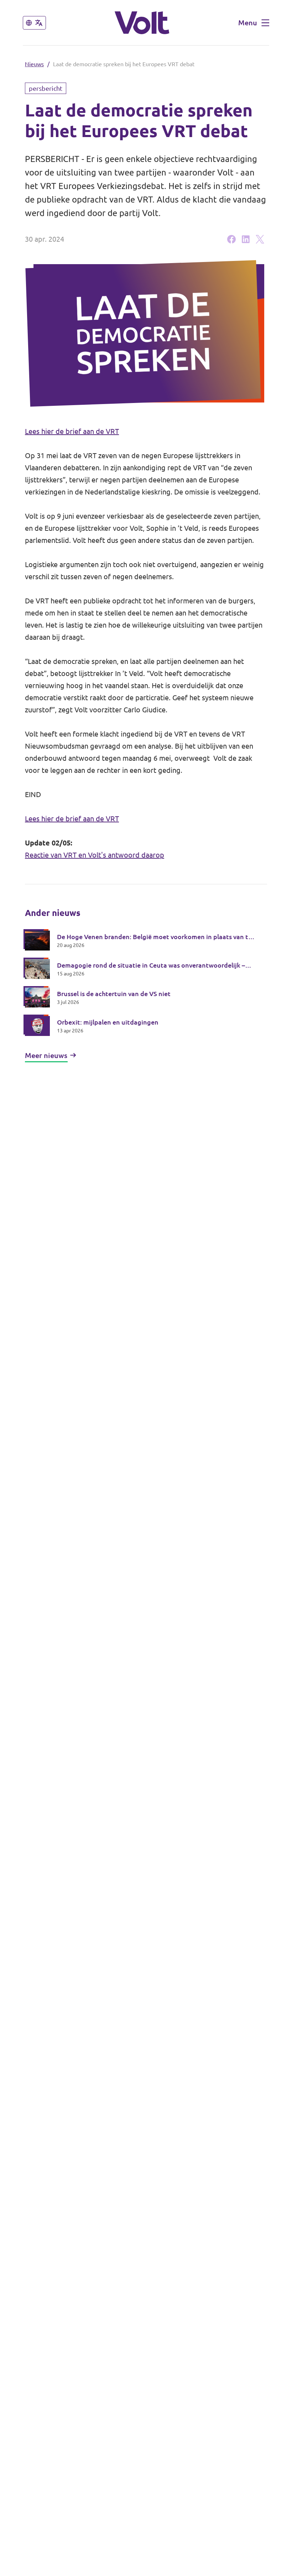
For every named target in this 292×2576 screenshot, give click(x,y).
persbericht (46, 88)
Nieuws (34, 64)
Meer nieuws (46, 1055)
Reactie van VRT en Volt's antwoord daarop (95, 855)
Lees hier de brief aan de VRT (72, 431)
